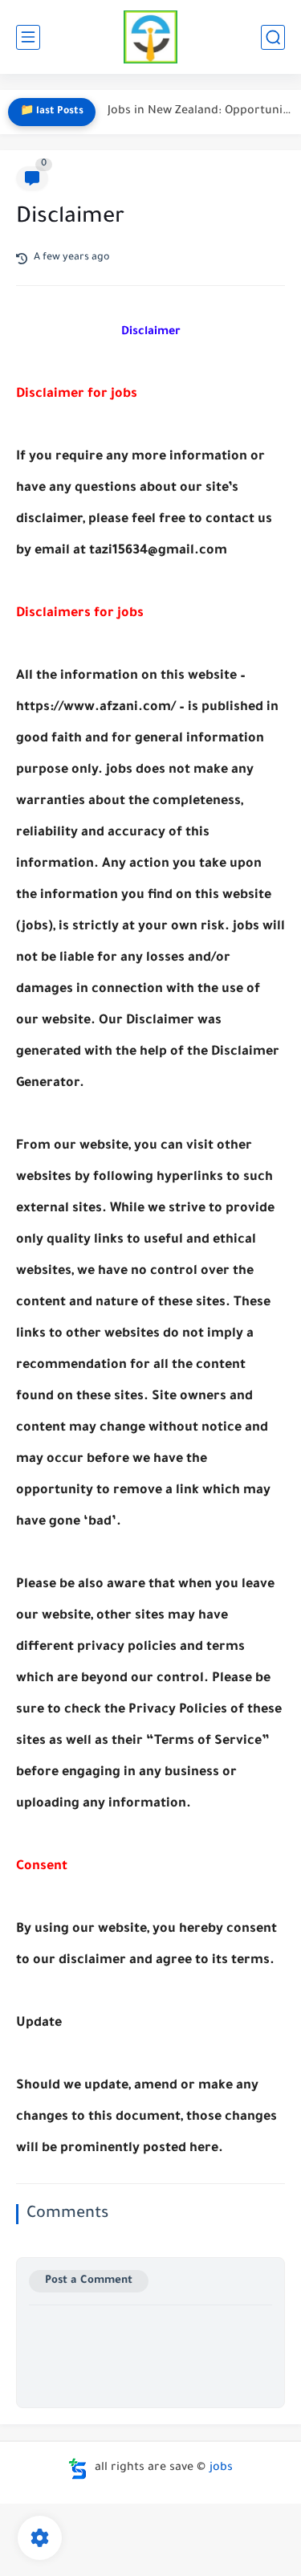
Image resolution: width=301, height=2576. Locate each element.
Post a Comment (89, 2281)
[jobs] (150, 37)
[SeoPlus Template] (78, 2469)
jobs (221, 2468)
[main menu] (28, 37)
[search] (273, 37)
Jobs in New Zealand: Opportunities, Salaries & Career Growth (200, 112)
